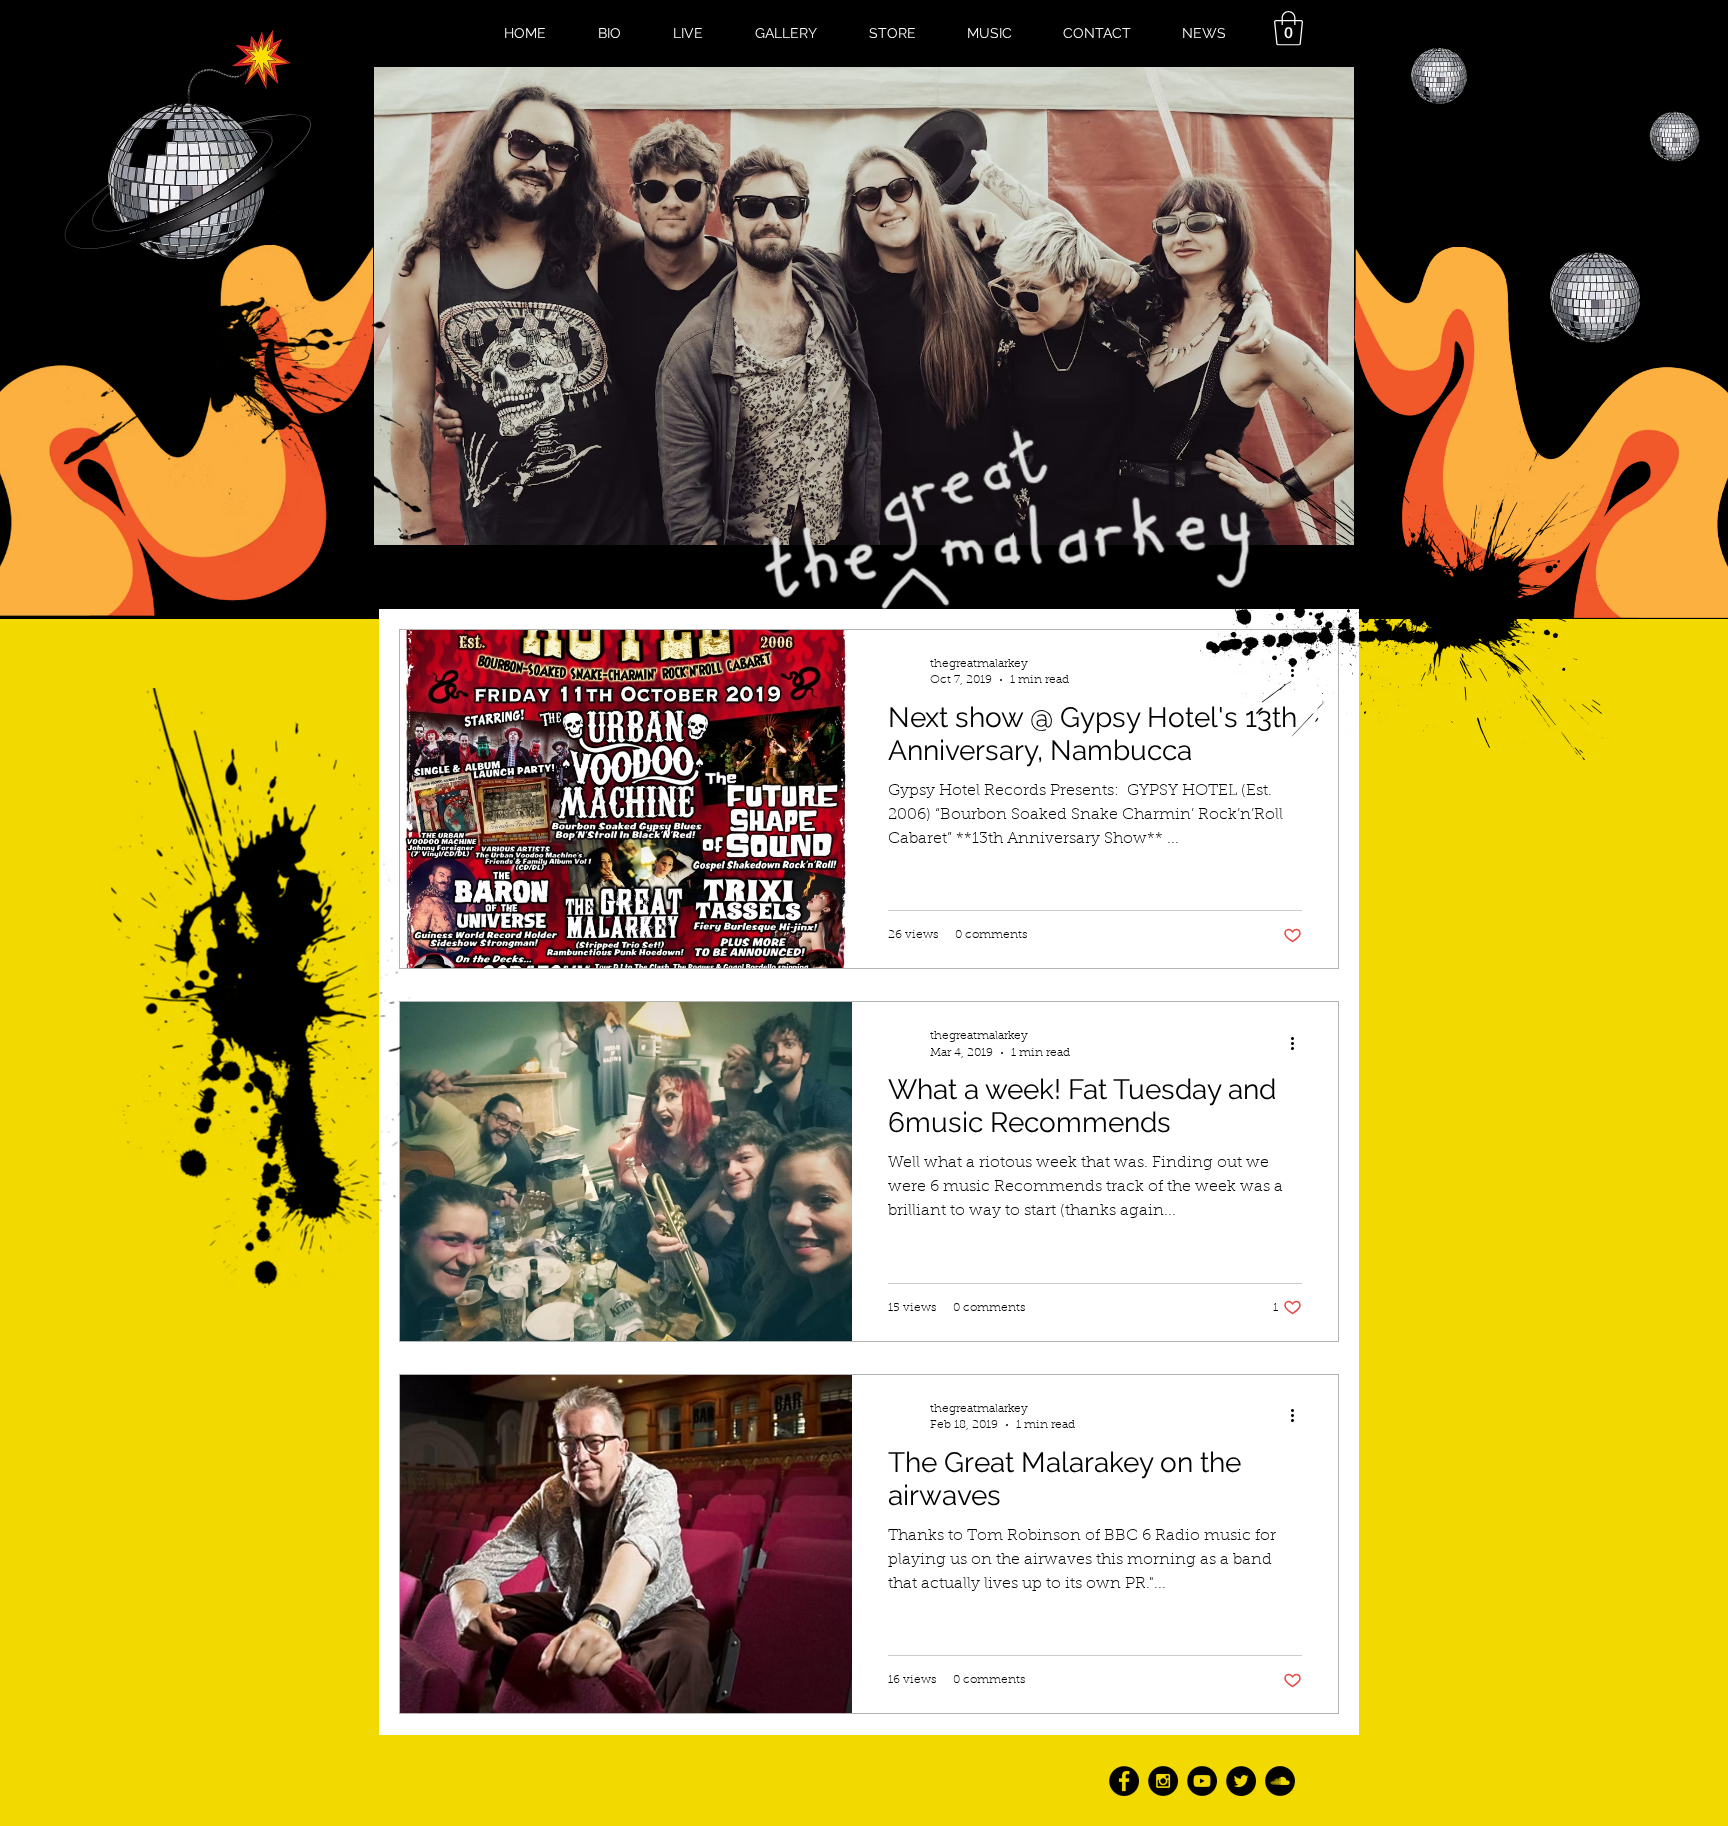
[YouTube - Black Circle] (1202, 1781)
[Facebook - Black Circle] (1124, 1781)
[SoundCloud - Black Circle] (1280, 1781)
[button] (1288, 28)
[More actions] (1299, 1043)
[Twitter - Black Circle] (1241, 1781)
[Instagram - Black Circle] (1163, 1781)
